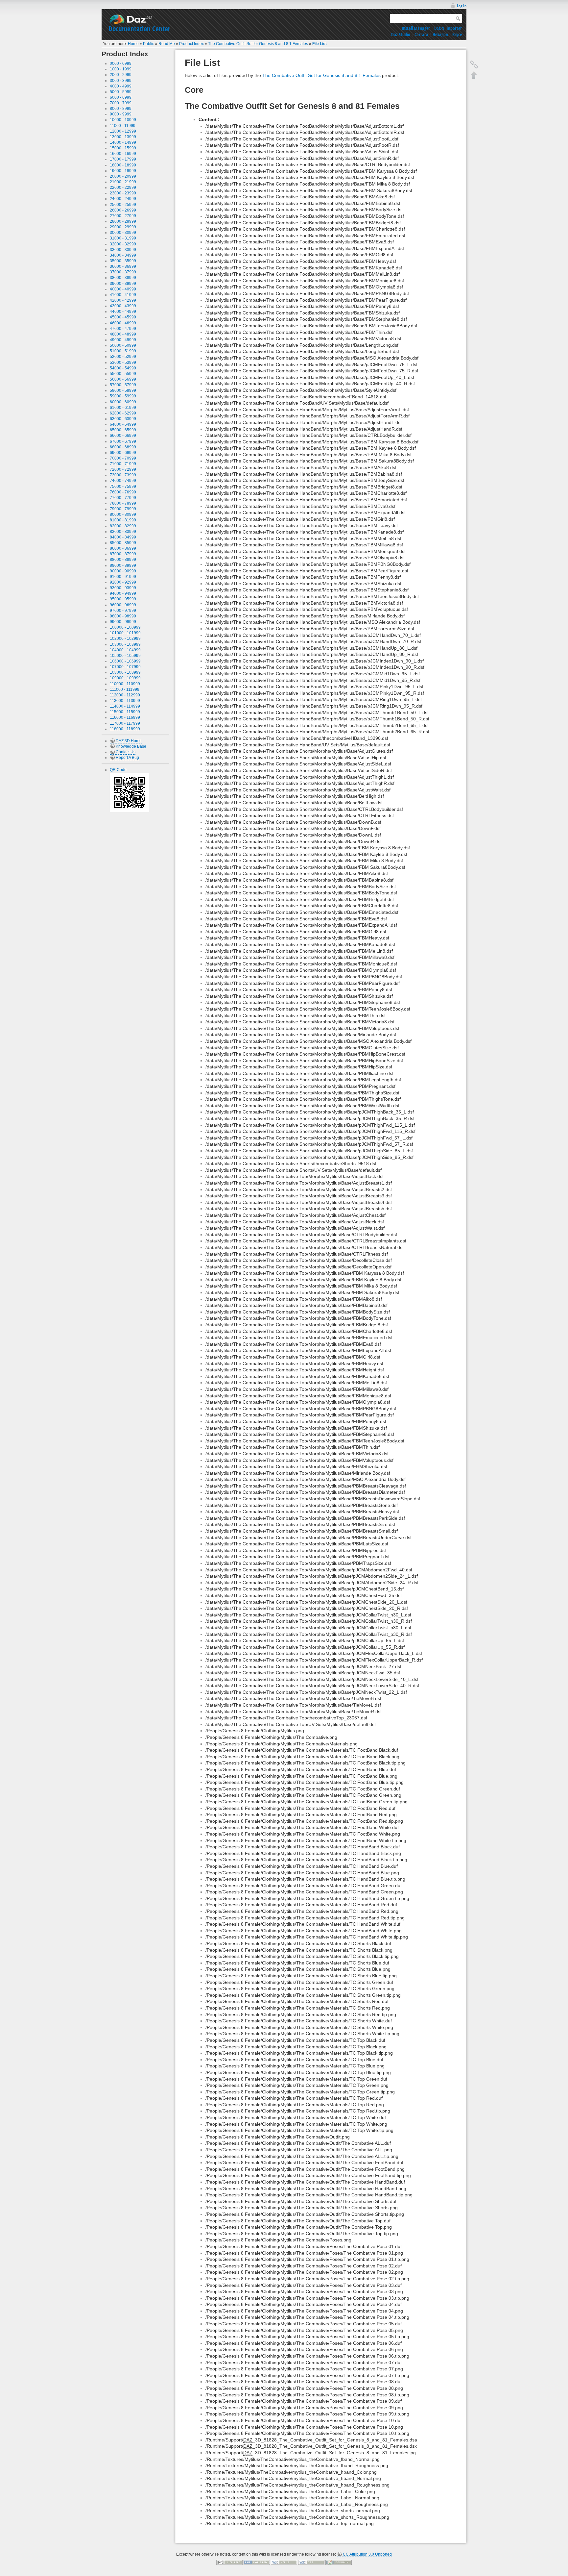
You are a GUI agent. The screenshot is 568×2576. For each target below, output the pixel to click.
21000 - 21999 (123, 182)
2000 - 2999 (121, 75)
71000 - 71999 (123, 464)
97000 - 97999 (123, 611)
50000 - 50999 (123, 345)
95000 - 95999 (123, 599)
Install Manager (416, 28)
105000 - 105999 (125, 656)
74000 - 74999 (123, 481)
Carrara (421, 34)
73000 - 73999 (123, 475)
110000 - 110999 (125, 684)
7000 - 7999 (121, 103)
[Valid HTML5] (284, 2562)
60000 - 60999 (123, 402)
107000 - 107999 (125, 667)
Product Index (191, 44)
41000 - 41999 (123, 295)
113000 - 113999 (125, 701)
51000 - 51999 (123, 351)
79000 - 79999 (123, 509)
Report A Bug (127, 758)
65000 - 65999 (123, 430)
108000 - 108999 (125, 672)
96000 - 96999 (123, 605)
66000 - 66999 (123, 436)
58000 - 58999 (123, 390)
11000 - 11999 (123, 126)
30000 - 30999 (123, 233)
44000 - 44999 (123, 312)
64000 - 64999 (123, 424)
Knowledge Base (131, 746)
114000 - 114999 (125, 706)
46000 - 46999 (123, 323)
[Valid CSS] (311, 2562)
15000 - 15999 (123, 148)
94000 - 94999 (123, 593)
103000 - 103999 (125, 644)
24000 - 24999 (123, 199)
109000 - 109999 (125, 678)
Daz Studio (401, 34)
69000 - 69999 (123, 453)
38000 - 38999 (123, 278)
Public (149, 44)
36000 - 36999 (123, 266)
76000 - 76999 (123, 492)
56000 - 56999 (123, 379)
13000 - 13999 (123, 137)
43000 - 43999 (123, 306)
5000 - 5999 (121, 92)
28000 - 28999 (123, 221)
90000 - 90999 (123, 571)
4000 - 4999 (121, 86)
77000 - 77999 (123, 498)
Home (133, 44)
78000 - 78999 (123, 503)
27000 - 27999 (123, 216)
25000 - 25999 (123, 205)
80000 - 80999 (123, 514)
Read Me (167, 44)
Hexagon (440, 34)
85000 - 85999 (123, 543)
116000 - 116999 (125, 717)
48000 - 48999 (123, 334)
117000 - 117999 (125, 723)
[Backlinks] (474, 64)
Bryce (457, 34)
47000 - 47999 (123, 329)
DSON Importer (448, 28)
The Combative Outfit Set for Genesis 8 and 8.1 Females (258, 44)
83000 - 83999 (123, 532)
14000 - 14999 (123, 142)
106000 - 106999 (125, 661)
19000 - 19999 (123, 171)
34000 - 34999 (123, 255)
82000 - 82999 (123, 526)
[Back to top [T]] (474, 75)
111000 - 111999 (125, 689)
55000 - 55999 (123, 374)
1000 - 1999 (121, 69)
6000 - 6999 (121, 97)
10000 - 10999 (123, 120)
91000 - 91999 (123, 577)
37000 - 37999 (123, 272)
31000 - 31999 (123, 238)
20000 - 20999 (123, 176)
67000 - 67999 (123, 441)
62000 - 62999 (123, 413)
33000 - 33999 (123, 250)
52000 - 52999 (123, 357)
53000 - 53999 (123, 363)
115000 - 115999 (125, 712)
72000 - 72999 (123, 469)
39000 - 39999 (123, 284)
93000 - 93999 (123, 588)
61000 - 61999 (123, 408)
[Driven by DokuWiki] (339, 2562)
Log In (462, 6)
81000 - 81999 (123, 520)
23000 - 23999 (123, 193)
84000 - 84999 (123, 537)
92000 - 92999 (123, 582)
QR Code (118, 770)
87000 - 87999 (123, 554)
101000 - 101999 (125, 633)
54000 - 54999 (123, 368)
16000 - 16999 (123, 154)
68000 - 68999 (123, 447)
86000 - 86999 (123, 548)
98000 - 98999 (123, 616)
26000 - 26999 (123, 210)
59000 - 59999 (123, 396)
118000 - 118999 (125, 729)
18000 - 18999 (123, 165)
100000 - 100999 (125, 627)
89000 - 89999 (123, 565)
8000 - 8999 (121, 109)
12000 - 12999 (123, 131)
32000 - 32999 (123, 244)
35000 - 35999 (123, 261)
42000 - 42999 (123, 300)
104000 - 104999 (125, 650)
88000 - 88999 (123, 560)
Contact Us (126, 752)
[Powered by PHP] (257, 2562)
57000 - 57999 (123, 385)
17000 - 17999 (123, 159)
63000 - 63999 (123, 419)
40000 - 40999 (123, 289)
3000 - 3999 (121, 81)
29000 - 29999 (123, 227)
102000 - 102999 (125, 638)
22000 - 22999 (123, 188)
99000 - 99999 (123, 622)
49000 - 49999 (123, 340)
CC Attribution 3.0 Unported (367, 2554)
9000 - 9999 (121, 114)
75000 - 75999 (123, 487)
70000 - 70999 (123, 458)
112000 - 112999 (125, 695)
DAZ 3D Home (129, 741)
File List (319, 44)
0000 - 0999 (121, 63)
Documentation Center (139, 29)
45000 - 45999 (123, 317)
